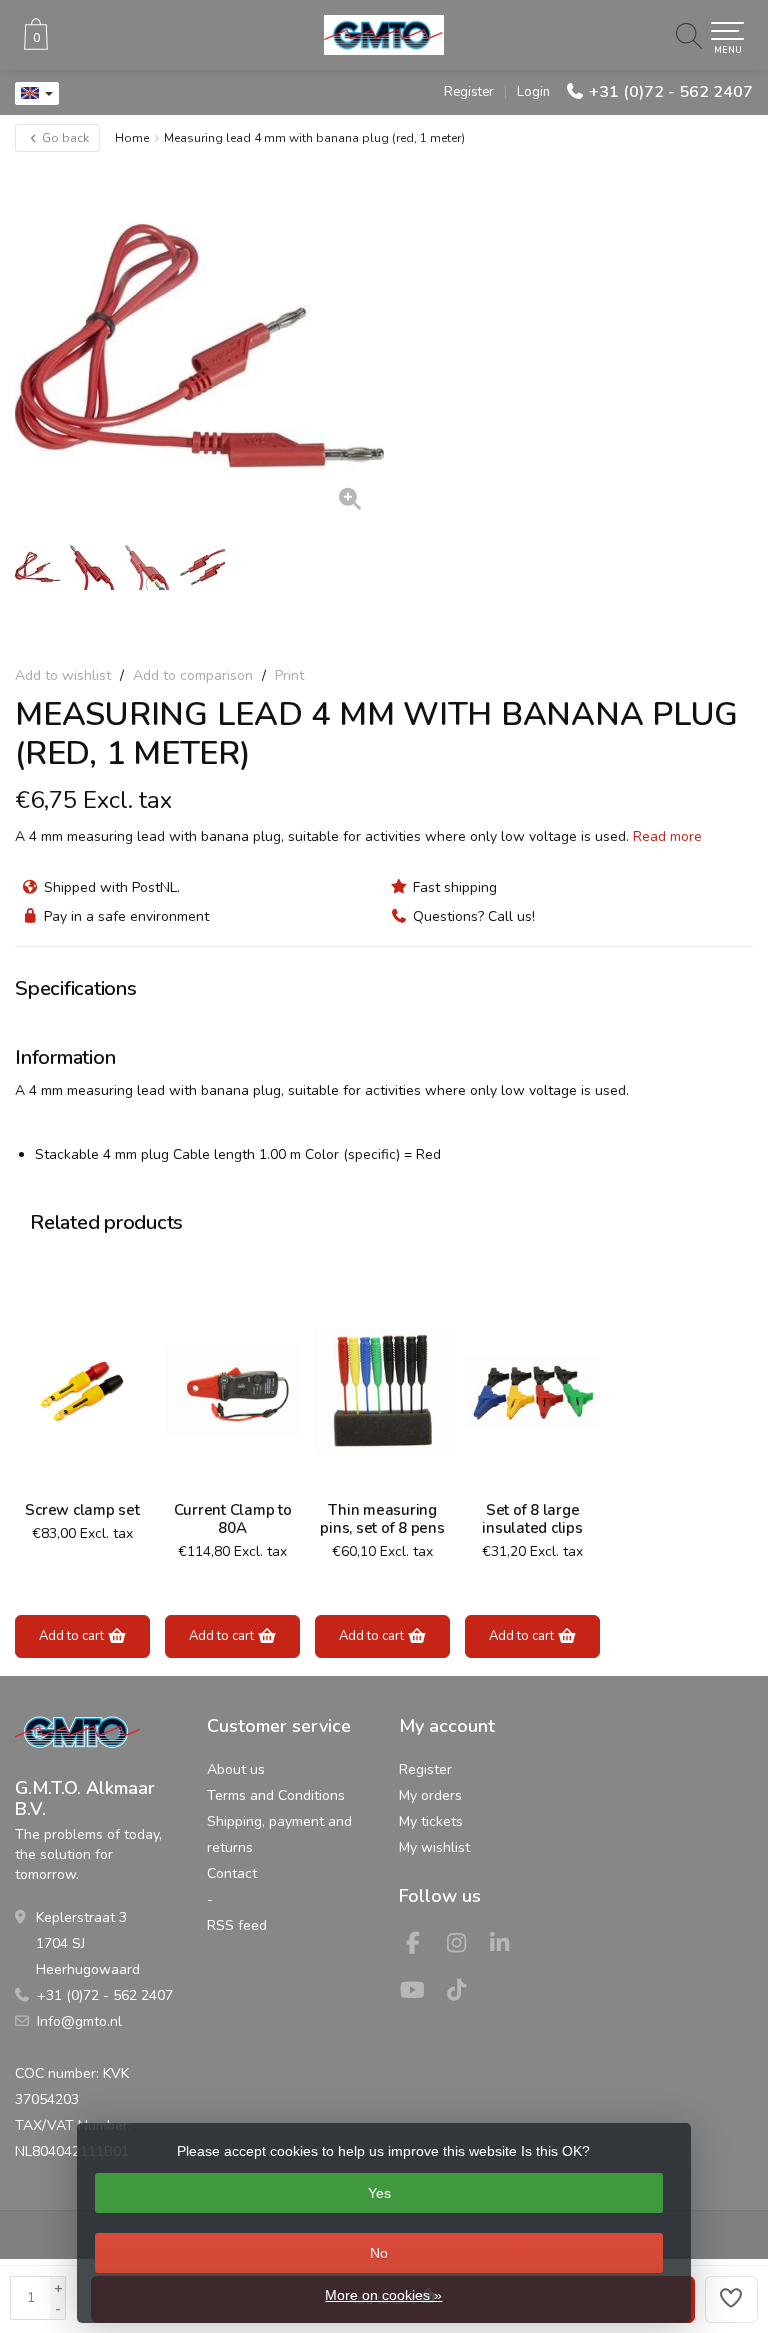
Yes (379, 2193)
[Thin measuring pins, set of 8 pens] (382, 1391)
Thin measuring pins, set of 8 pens (382, 1519)
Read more (667, 836)
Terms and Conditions (276, 1795)
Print (289, 675)
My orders (430, 1795)
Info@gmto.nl (79, 2021)
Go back (64, 138)
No (379, 2253)
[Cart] (36, 45)
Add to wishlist (63, 675)
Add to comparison (193, 675)
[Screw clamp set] (82, 1391)
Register (469, 92)
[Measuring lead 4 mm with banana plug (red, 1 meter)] (199, 345)
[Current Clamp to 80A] (232, 1391)
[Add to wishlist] (732, 2299)
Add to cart (73, 1636)
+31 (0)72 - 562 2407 (671, 92)
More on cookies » (383, 2295)
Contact (232, 1873)
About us (236, 1769)
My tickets (431, 1821)
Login (533, 92)
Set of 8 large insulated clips (532, 1519)
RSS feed (237, 1925)
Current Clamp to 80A (233, 1519)
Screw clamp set (82, 1510)
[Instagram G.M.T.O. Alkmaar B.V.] (465, 1946)
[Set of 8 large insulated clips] (532, 1391)
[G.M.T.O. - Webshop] (384, 35)
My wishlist (434, 1847)
